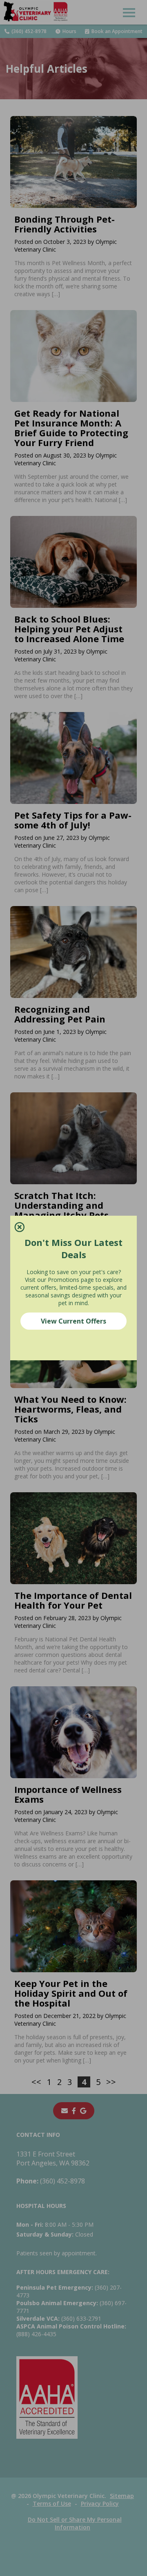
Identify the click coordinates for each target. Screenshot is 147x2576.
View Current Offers (73, 1321)
